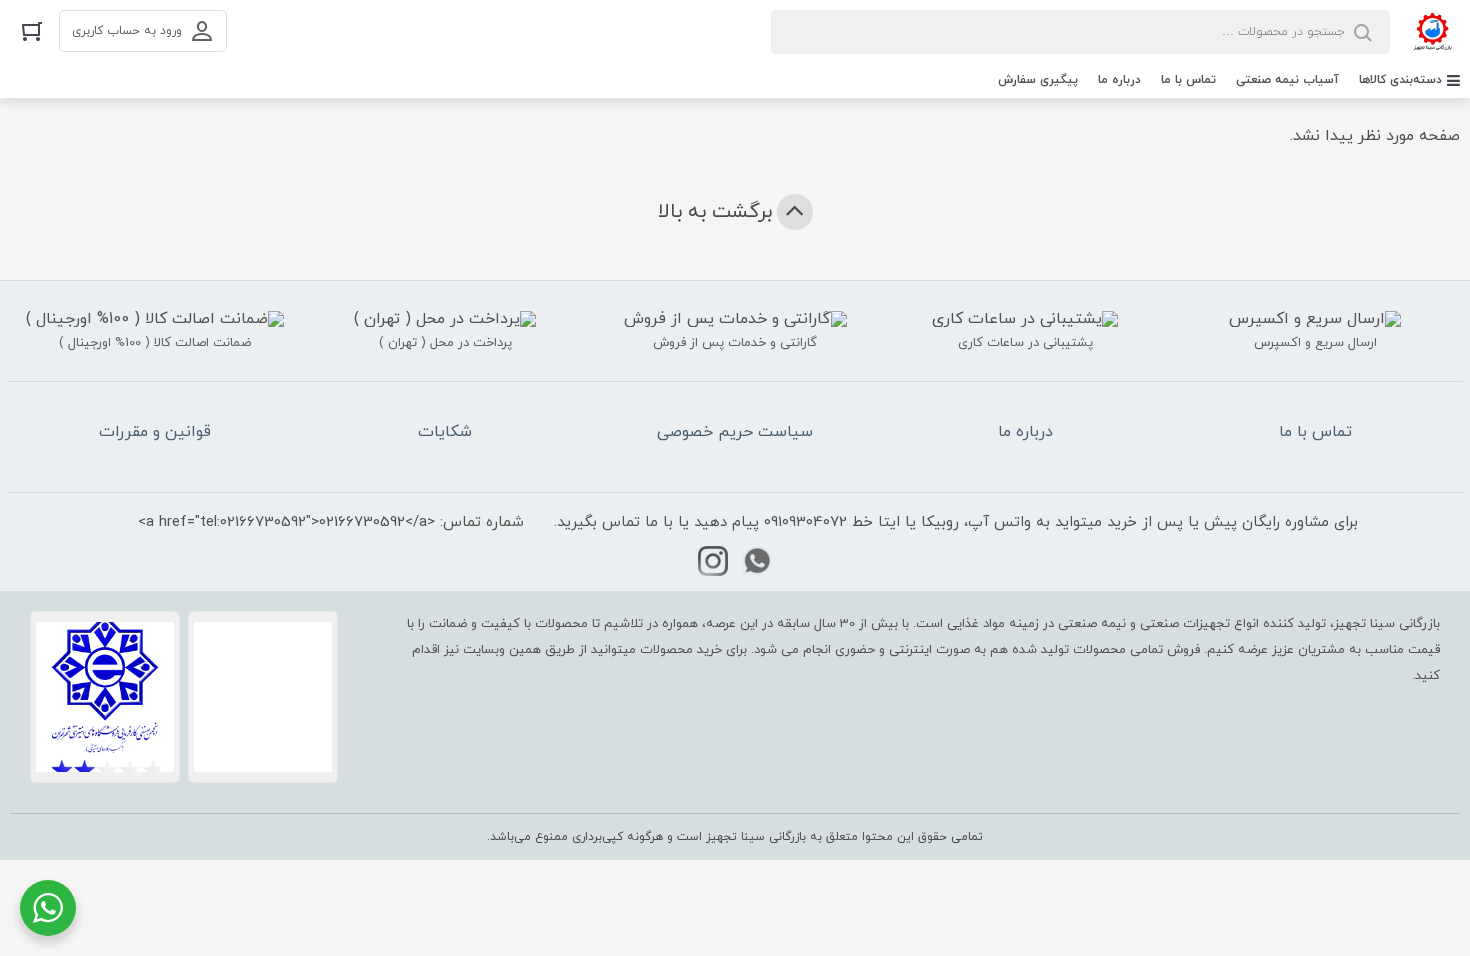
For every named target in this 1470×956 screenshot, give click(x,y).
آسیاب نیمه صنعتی (1287, 80)
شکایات (445, 432)
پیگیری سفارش (1038, 80)
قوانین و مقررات (155, 432)
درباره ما (1119, 80)
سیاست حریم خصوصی (735, 432)
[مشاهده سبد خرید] (32, 30)
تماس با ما (1188, 80)
